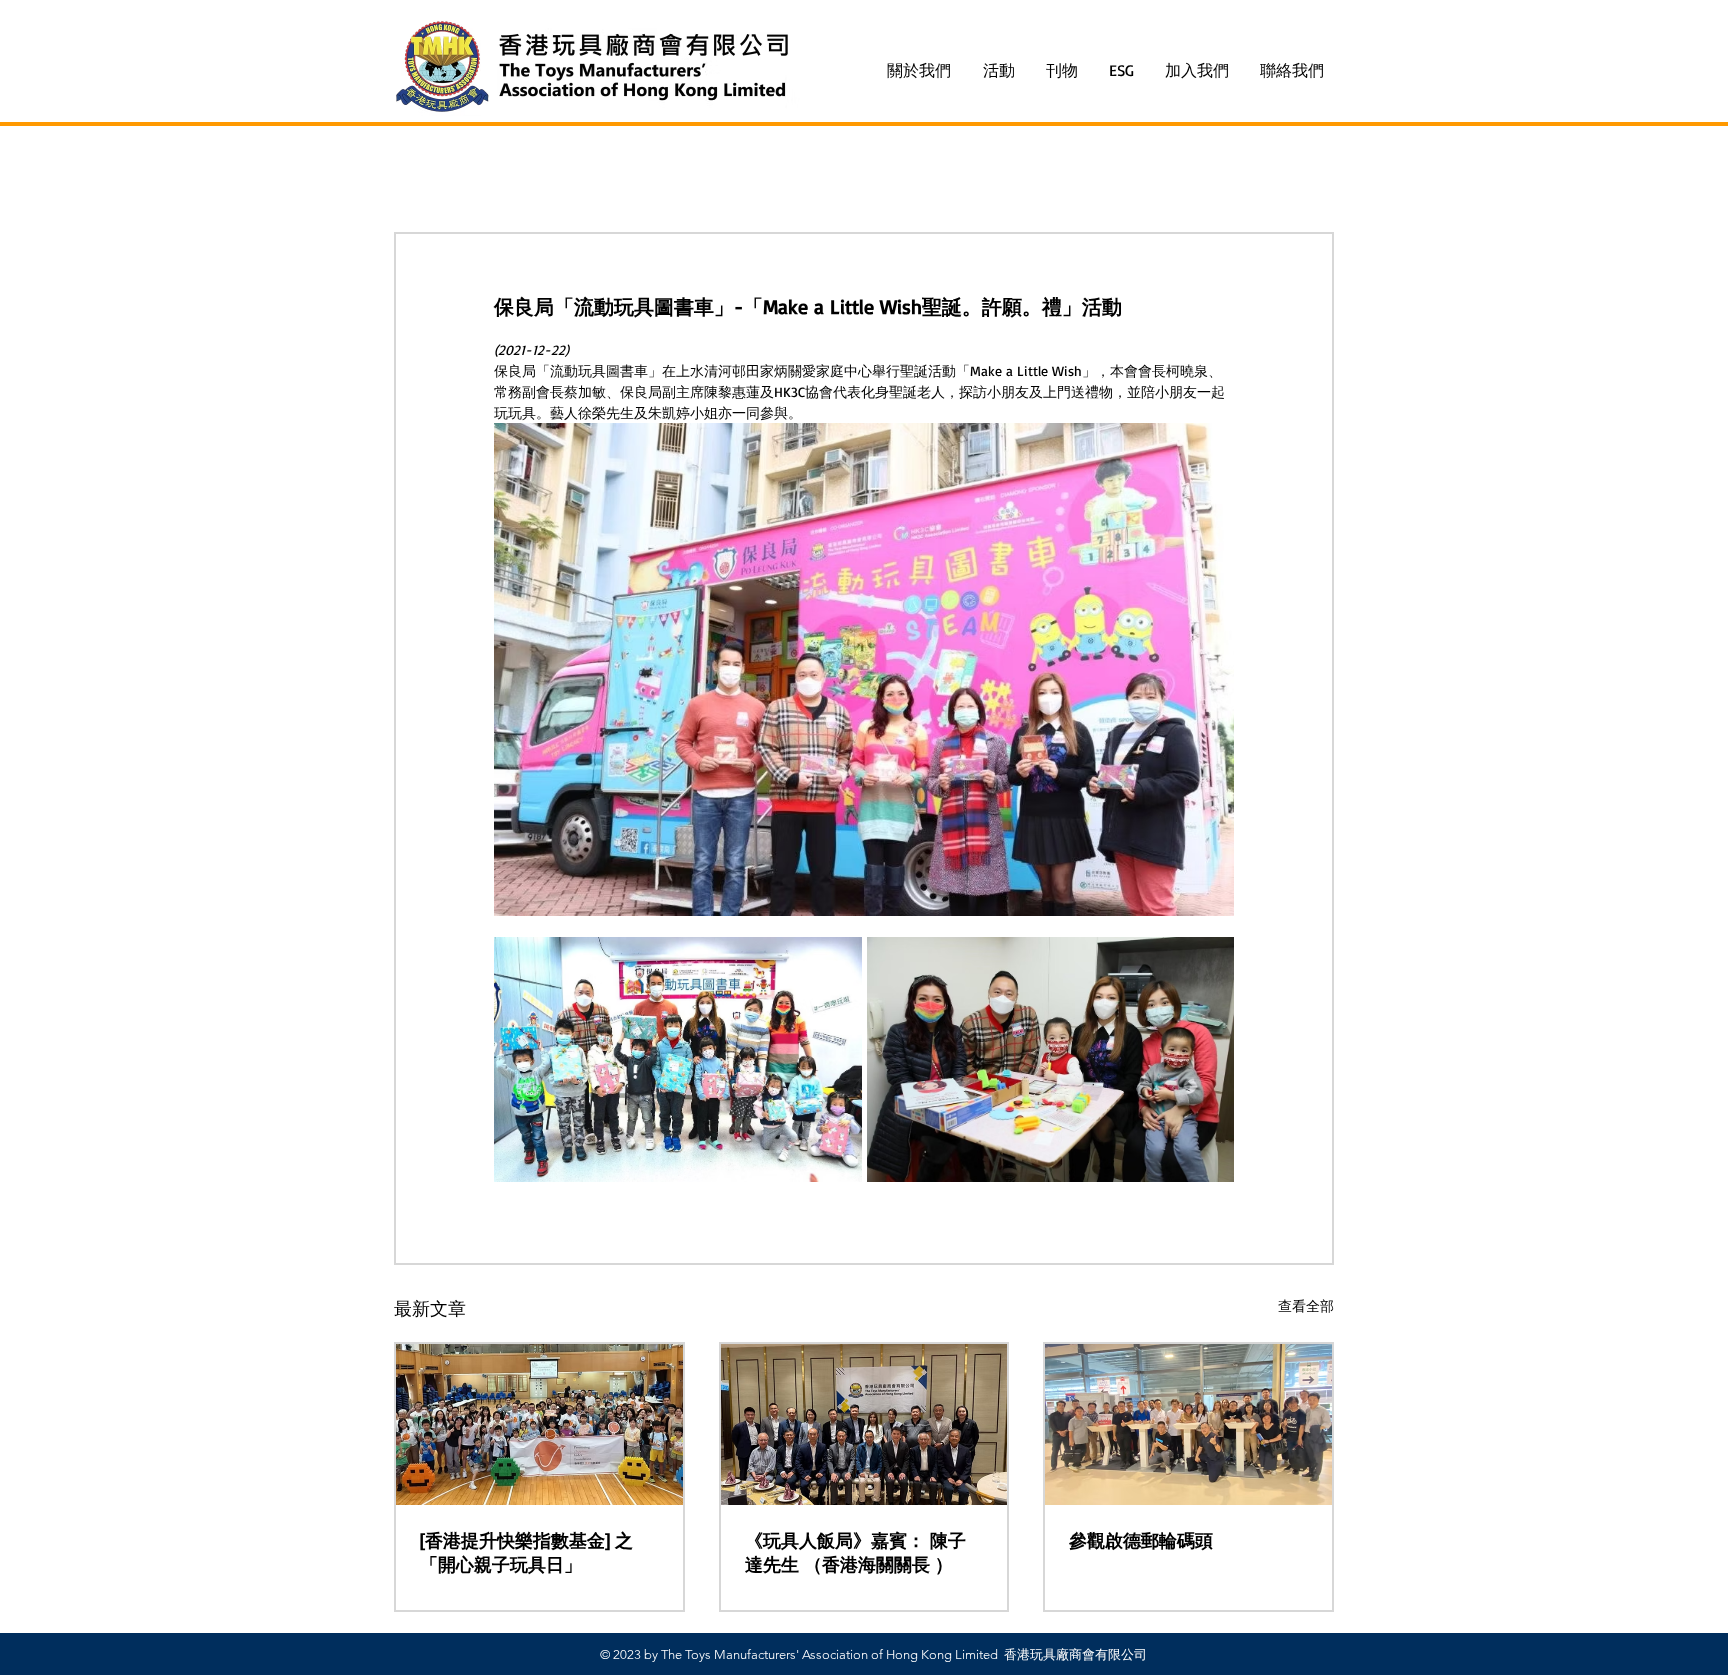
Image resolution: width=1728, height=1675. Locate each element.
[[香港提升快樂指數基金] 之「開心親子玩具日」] (539, 1424)
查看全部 (1306, 1305)
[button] (999, 70)
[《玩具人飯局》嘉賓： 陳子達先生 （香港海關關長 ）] (864, 1424)
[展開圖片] (678, 1059)
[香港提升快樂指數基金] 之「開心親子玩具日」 (526, 1552)
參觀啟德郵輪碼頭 (1141, 1540)
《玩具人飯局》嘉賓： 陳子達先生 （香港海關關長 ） (855, 1552)
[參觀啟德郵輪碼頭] (1188, 1424)
